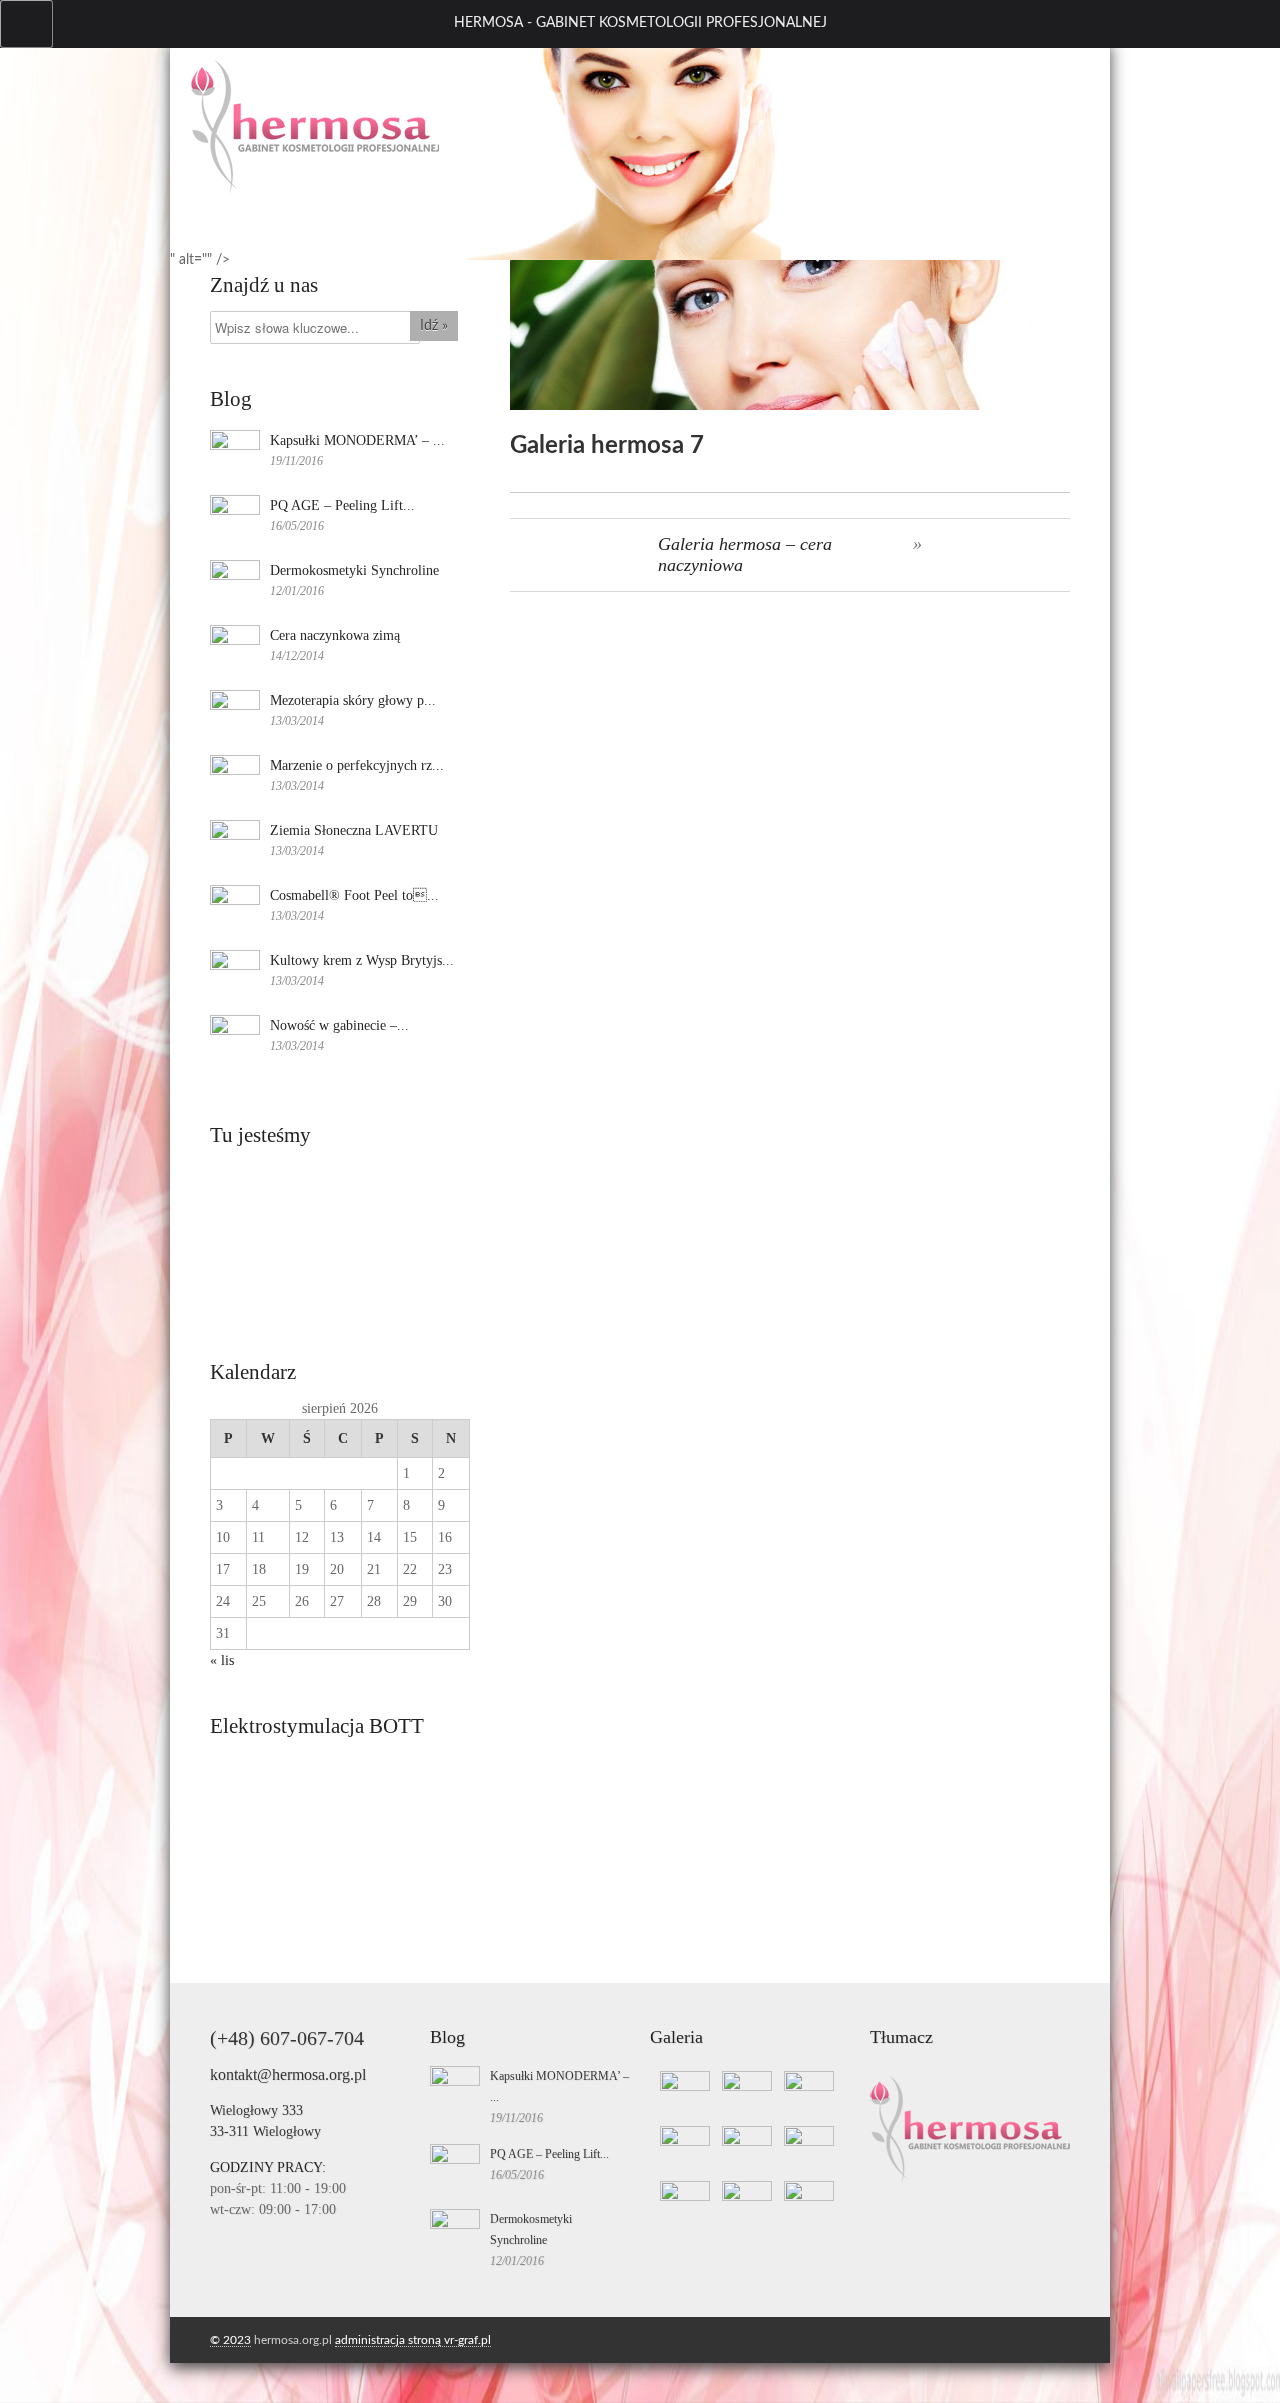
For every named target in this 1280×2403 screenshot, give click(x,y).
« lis (222, 1660)
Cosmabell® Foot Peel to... (354, 895)
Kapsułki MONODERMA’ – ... (357, 440)
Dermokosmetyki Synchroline (354, 570)
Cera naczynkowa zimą (335, 635)
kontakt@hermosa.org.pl (288, 2074)
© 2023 (230, 2340)
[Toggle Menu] (26, 24)
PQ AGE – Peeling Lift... (342, 505)
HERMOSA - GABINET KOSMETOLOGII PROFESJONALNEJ (640, 23)
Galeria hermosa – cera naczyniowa (745, 554)
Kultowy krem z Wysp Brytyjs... (362, 960)
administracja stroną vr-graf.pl (413, 2340)
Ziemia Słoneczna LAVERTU (354, 830)
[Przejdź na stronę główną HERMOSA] (315, 190)
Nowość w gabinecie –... (339, 1025)
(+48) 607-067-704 (287, 2038)
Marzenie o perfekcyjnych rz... (357, 765)
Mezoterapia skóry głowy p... (353, 700)
